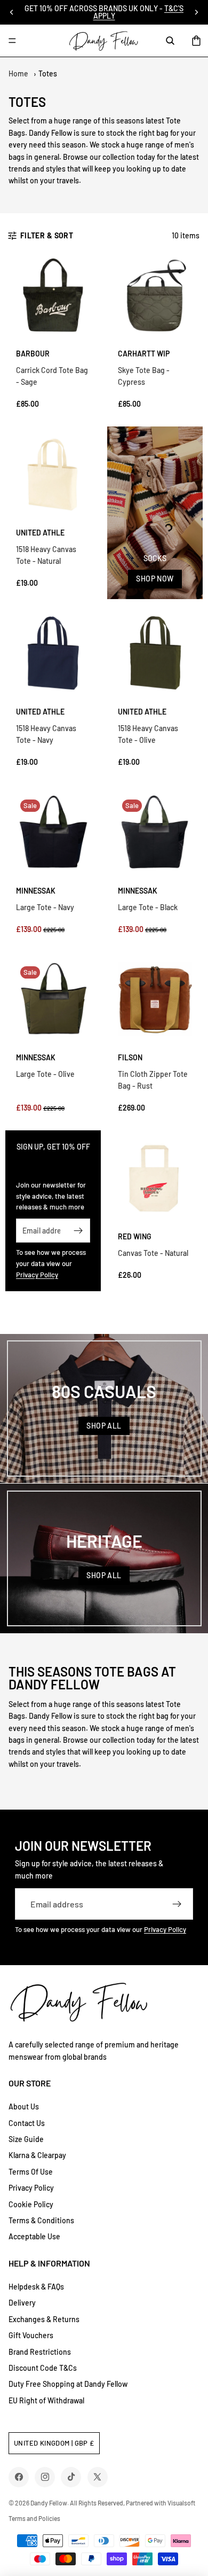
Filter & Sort (47, 235)
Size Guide (26, 2139)
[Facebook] (19, 2477)
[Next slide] (196, 12)
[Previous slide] (12, 12)
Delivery (22, 2303)
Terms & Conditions (41, 2220)
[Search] (170, 41)
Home (18, 73)
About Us (24, 2106)
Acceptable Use (34, 2236)
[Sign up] (78, 1231)
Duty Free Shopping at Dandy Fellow (68, 2384)
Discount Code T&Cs (43, 2368)
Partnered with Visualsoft (161, 2503)
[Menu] (12, 41)
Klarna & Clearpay (37, 2155)
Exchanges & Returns (44, 2319)
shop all (104, 1426)
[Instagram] (45, 2477)
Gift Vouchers (31, 2335)
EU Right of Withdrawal (46, 2400)
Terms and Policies (34, 2518)
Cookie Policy (31, 2204)
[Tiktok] (71, 2477)
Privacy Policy (37, 1275)
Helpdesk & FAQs (36, 2287)
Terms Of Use (31, 2172)
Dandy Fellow (49, 2503)
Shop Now (155, 579)
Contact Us (27, 2123)
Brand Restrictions (40, 2352)
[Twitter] (97, 2477)
